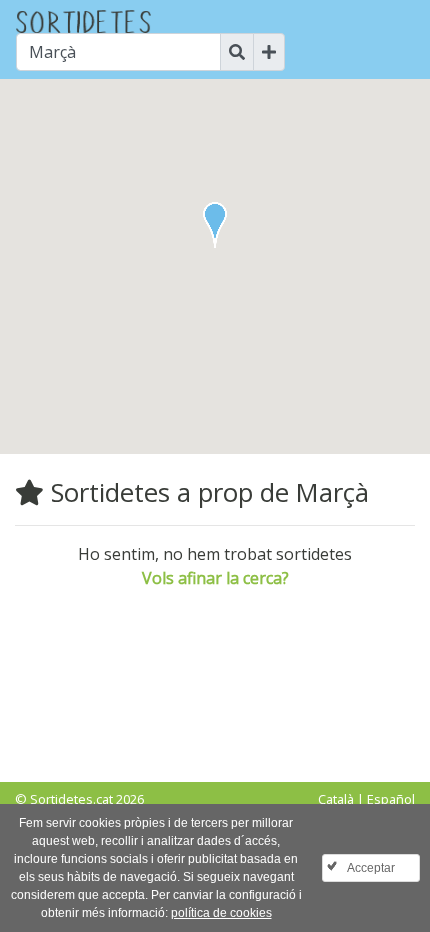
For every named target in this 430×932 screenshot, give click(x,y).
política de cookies (221, 913)
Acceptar (371, 868)
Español (391, 799)
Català (336, 799)
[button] (215, 225)
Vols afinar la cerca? (215, 578)
